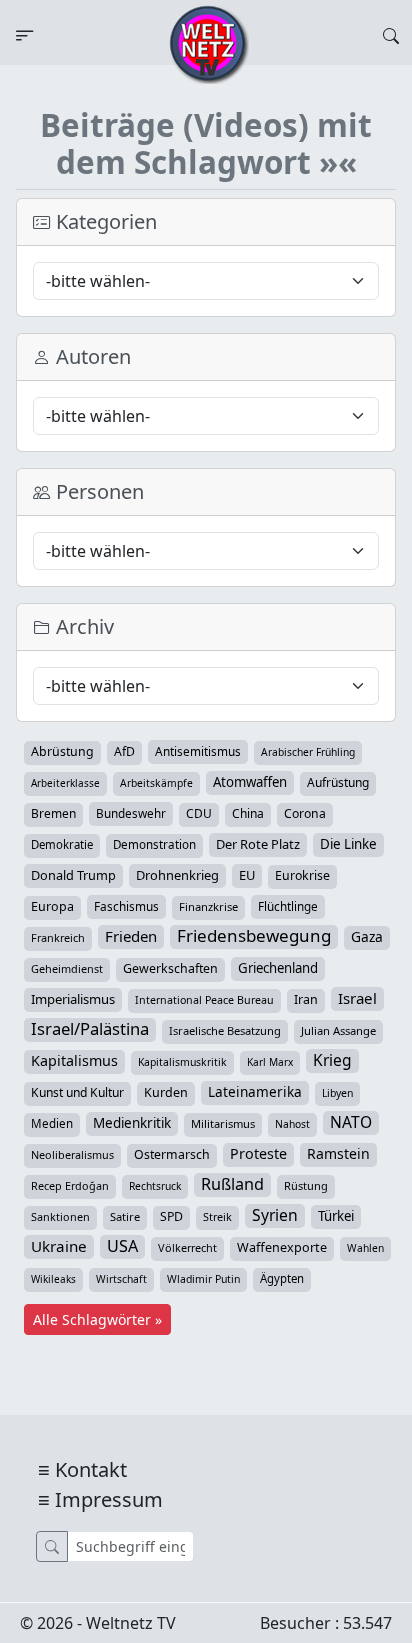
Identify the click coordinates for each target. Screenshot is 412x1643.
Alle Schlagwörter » (97, 1319)
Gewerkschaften (170, 968)
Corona (305, 813)
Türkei (336, 1216)
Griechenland (278, 968)
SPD (171, 1216)
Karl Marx (270, 1062)
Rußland (232, 1184)
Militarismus (223, 1123)
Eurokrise (302, 875)
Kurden (166, 1092)
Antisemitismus (198, 751)
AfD (124, 751)
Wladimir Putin (203, 1279)
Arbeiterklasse (65, 783)
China (248, 813)
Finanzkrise (208, 906)
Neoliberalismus (72, 1154)
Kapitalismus (74, 1060)
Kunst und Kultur (77, 1092)
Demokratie (62, 844)
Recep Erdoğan (70, 1185)
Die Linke (348, 844)
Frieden (131, 936)
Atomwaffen (250, 782)
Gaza (367, 936)
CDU (199, 813)
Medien (52, 1123)
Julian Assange (338, 1030)
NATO (351, 1122)
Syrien (275, 1215)
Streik (217, 1216)
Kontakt (91, 1469)
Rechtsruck (155, 1186)
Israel (357, 998)
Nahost (292, 1124)
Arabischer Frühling (308, 752)
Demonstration (154, 844)
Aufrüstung (338, 782)
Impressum (109, 1499)
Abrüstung (62, 751)
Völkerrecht (187, 1247)
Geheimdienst (67, 968)
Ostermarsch (172, 1154)
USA (122, 1246)
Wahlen (365, 1248)
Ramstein (338, 1153)
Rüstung (306, 1185)
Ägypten (282, 1278)
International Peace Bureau (204, 1000)
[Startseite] (209, 43)
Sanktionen (60, 1216)
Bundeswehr (131, 813)
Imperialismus (73, 999)
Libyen (337, 1093)
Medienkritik (132, 1123)
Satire (125, 1216)
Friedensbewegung (254, 936)
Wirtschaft (121, 1279)
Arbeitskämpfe (156, 783)
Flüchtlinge (288, 906)
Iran (306, 999)
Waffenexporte (282, 1247)
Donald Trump (73, 875)
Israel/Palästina (90, 1029)
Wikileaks (53, 1279)
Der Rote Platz (258, 844)
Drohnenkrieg (177, 875)
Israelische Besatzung (225, 1030)
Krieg (332, 1060)
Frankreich (58, 937)
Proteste (258, 1153)
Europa (52, 906)
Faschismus (126, 906)
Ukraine (59, 1246)
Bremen (53, 813)
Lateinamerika (255, 1091)
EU (247, 875)
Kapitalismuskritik (182, 1062)
